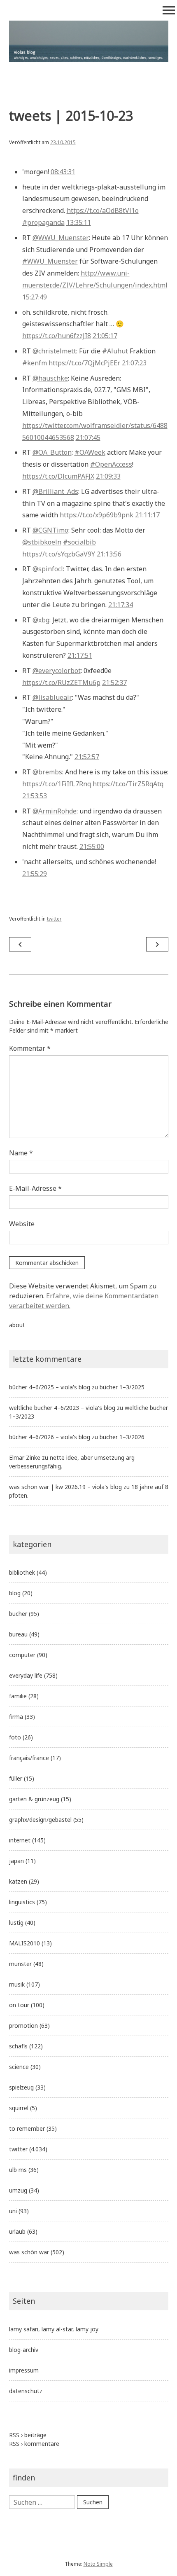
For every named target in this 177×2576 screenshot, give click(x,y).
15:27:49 (35, 297)
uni (13, 2211)
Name (21, 1153)
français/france (29, 1758)
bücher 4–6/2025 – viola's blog (50, 1387)
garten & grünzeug (34, 1799)
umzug (18, 2190)
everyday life (26, 1675)
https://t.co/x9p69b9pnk (97, 515)
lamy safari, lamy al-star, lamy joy (54, 2329)
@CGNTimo (50, 530)
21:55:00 (92, 846)
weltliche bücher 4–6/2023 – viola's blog (62, 1408)
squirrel (19, 2108)
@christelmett (54, 351)
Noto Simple (98, 2564)
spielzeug (21, 2087)
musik (17, 1984)
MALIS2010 (24, 1943)
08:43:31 (63, 172)
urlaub (17, 2231)
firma (16, 1717)
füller (16, 1778)
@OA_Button (52, 452)
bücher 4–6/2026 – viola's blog (50, 1437)
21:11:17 (147, 515)
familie (18, 1696)
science (19, 2067)
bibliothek (22, 1572)
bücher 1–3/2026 (122, 1437)
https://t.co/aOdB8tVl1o (103, 210)
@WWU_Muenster (61, 238)
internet (20, 1840)
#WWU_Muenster (50, 261)
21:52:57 (87, 757)
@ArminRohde (55, 811)
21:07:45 (88, 437)
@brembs (47, 772)
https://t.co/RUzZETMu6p (61, 683)
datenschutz (26, 2391)
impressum (24, 2370)
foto (15, 1737)
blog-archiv (24, 2350)
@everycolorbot (57, 671)
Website (22, 1224)
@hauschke (50, 378)
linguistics (22, 1902)
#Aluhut (115, 351)
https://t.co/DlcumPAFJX (58, 476)
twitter (54, 919)
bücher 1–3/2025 (122, 1387)
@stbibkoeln (42, 542)
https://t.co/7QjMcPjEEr (84, 363)
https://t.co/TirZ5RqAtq (128, 784)
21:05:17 (105, 336)
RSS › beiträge (28, 2435)
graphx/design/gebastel (40, 1820)
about (17, 1325)
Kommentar (30, 1048)
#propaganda (43, 222)
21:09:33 (108, 476)
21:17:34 (121, 605)
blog (15, 1593)
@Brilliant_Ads (55, 491)
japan (16, 1861)
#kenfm (35, 363)
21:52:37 (114, 683)
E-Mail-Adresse (35, 1188)
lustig (16, 1923)
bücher (18, 1614)
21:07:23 (134, 363)
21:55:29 (35, 874)
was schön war (29, 2252)
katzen (18, 1881)
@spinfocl (48, 569)
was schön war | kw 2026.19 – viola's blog (65, 1487)
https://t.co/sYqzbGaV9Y (59, 554)
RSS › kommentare (34, 2444)
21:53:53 (35, 796)
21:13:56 (109, 554)
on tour (19, 2005)
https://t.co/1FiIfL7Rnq (57, 784)
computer (22, 1655)
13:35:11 (79, 222)
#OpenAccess (111, 464)
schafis (18, 2046)
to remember (27, 2128)
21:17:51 (80, 655)
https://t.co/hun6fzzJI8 (57, 336)
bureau (18, 1634)
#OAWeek (90, 452)
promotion (23, 2026)
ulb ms (18, 2170)
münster (20, 1964)
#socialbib (79, 542)
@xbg (41, 620)
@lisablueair (52, 697)
